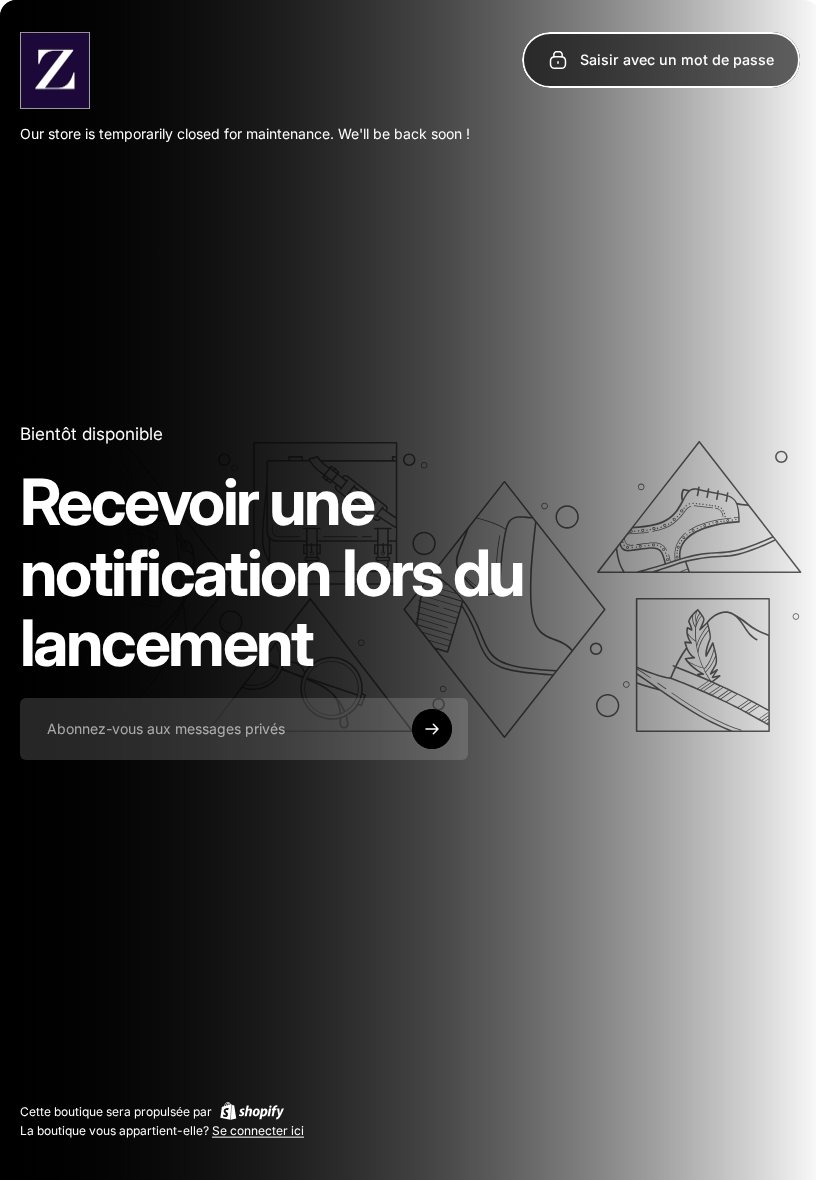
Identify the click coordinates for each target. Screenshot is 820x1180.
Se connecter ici (258, 1130)
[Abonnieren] (432, 729)
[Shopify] (252, 1111)
